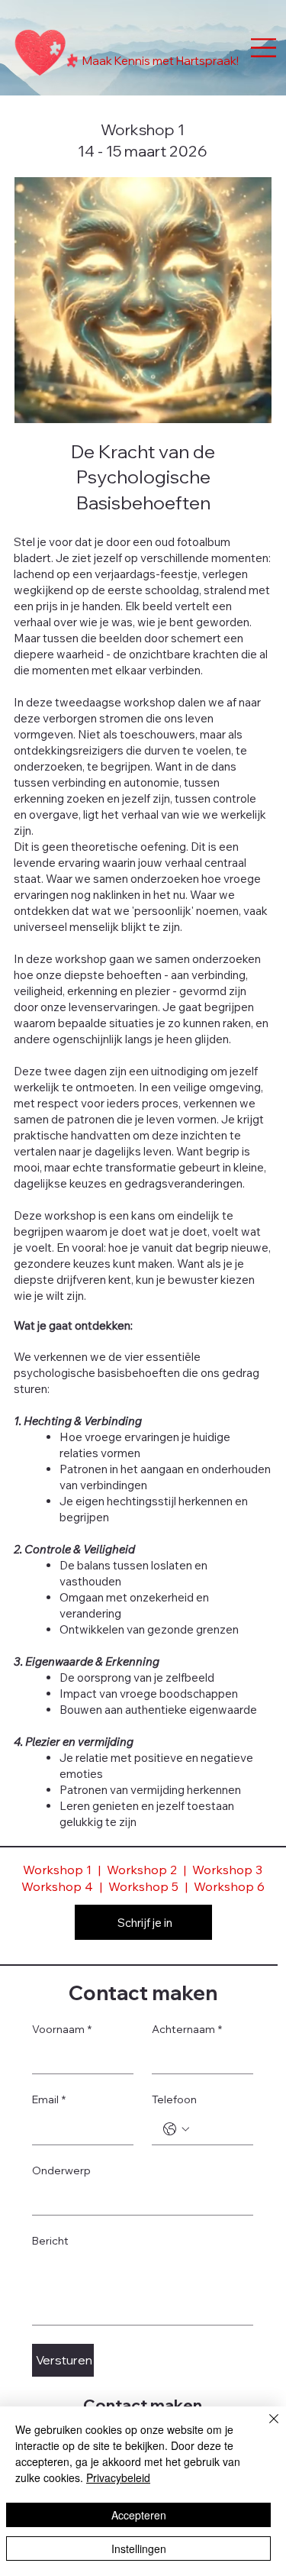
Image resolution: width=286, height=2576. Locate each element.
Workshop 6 (229, 1886)
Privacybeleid (118, 2477)
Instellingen (139, 2549)
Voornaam (62, 2029)
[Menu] (264, 47)
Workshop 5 (145, 1886)
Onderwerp (61, 2170)
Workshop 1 (57, 1870)
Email (49, 2099)
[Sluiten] (265, 2428)
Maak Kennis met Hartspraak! (161, 61)
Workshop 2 (142, 1870)
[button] (245, 405)
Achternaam (187, 2029)
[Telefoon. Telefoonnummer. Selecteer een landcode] (176, 2129)
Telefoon (174, 2099)
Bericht (50, 2241)
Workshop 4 (57, 1886)
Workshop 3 (227, 1870)
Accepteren (139, 2515)
